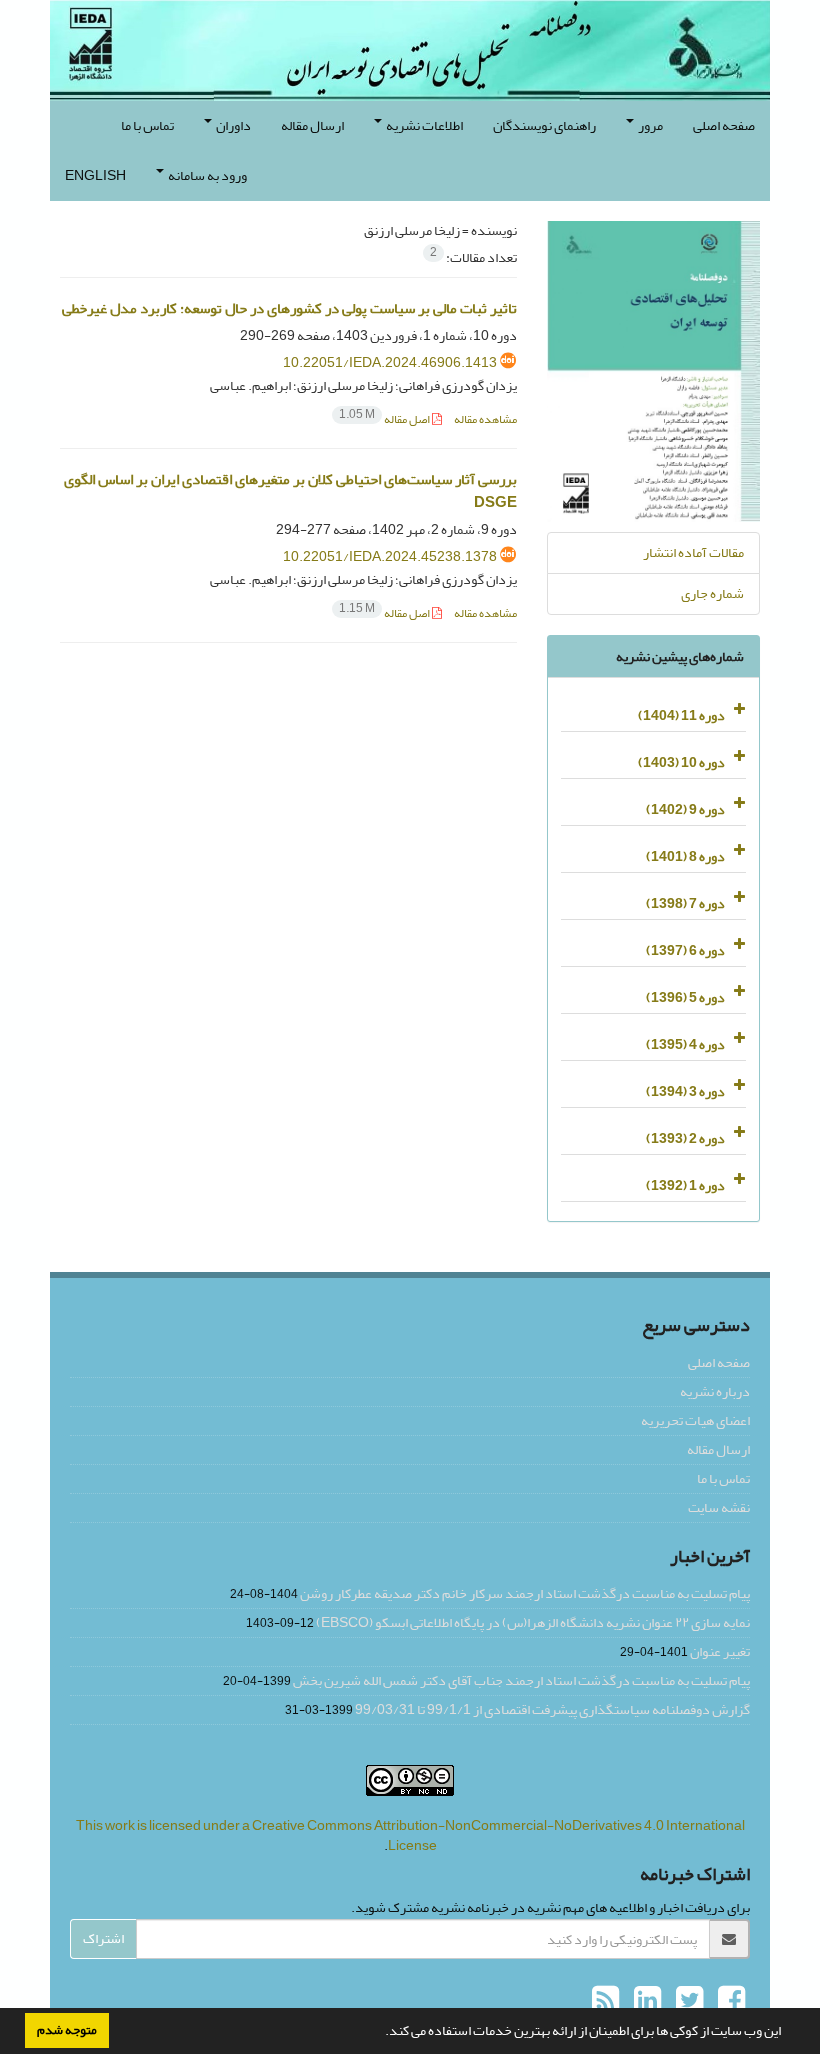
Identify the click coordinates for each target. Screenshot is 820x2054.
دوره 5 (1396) (685, 997)
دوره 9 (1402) (685, 809)
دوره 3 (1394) (685, 1091)
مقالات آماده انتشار (693, 552)
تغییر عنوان (720, 1651)
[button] (380, 2033)
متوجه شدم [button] (67, 2030)
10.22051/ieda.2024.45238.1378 (390, 556)
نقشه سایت (719, 1507)
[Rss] (605, 2001)
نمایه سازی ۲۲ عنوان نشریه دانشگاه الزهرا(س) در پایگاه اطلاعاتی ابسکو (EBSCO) (533, 1622)
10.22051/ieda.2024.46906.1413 (390, 362)
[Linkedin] (645, 2001)
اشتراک (103, 1938)
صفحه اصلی (724, 125)
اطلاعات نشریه (423, 125)
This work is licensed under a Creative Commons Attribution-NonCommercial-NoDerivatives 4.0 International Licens (410, 1835)
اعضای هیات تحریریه (695, 1420)
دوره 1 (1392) (685, 1185)
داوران (232, 125)
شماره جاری (712, 593)
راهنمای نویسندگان (544, 125)
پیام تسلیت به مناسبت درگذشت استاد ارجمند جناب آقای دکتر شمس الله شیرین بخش (521, 1680)
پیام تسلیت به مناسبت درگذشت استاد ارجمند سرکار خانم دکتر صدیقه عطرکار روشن (525, 1593)
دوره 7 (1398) (685, 903)
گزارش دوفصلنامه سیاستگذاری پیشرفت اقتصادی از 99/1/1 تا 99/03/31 (552, 1709)
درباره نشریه (715, 1391)
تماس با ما (147, 125)
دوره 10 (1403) (681, 762)
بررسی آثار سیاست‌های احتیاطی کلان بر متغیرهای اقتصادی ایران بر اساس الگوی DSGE (290, 491)
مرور (649, 125)
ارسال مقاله (312, 125)
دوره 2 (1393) (685, 1138)
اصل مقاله (385, 419)
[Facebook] (729, 2001)
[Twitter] (687, 2001)
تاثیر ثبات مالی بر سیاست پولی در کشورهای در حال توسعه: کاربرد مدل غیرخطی (289, 308)
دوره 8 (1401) (685, 856)
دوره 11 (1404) (681, 715)
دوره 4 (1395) (685, 1044)
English (95, 175)
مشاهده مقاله (485, 419)
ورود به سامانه (206, 175)
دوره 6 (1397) (685, 950)
